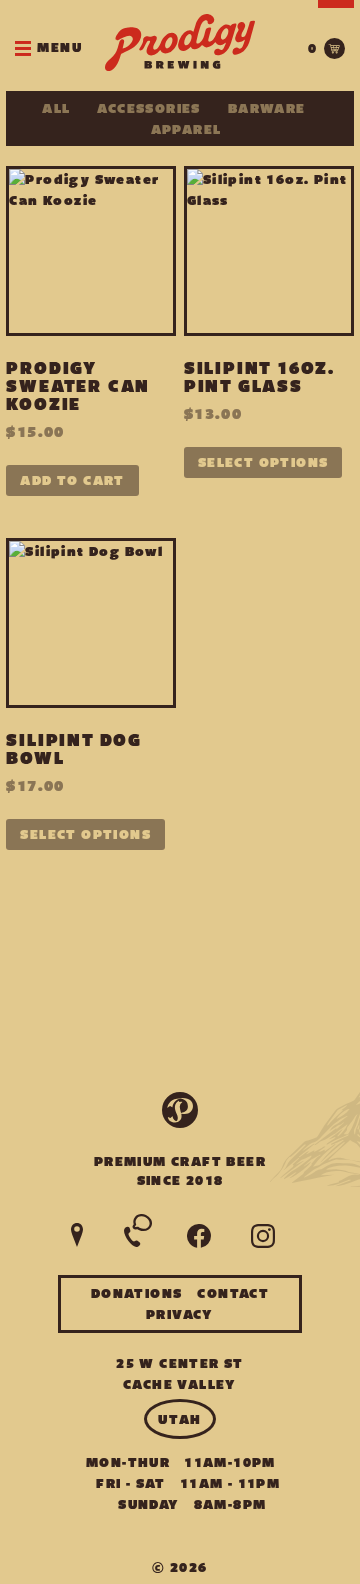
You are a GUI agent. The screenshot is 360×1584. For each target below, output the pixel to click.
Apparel (186, 129)
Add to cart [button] (72, 480)
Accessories (148, 108)
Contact (233, 1293)
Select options (263, 462)
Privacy (180, 1314)
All (56, 108)
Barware (267, 108)
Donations (137, 1293)
